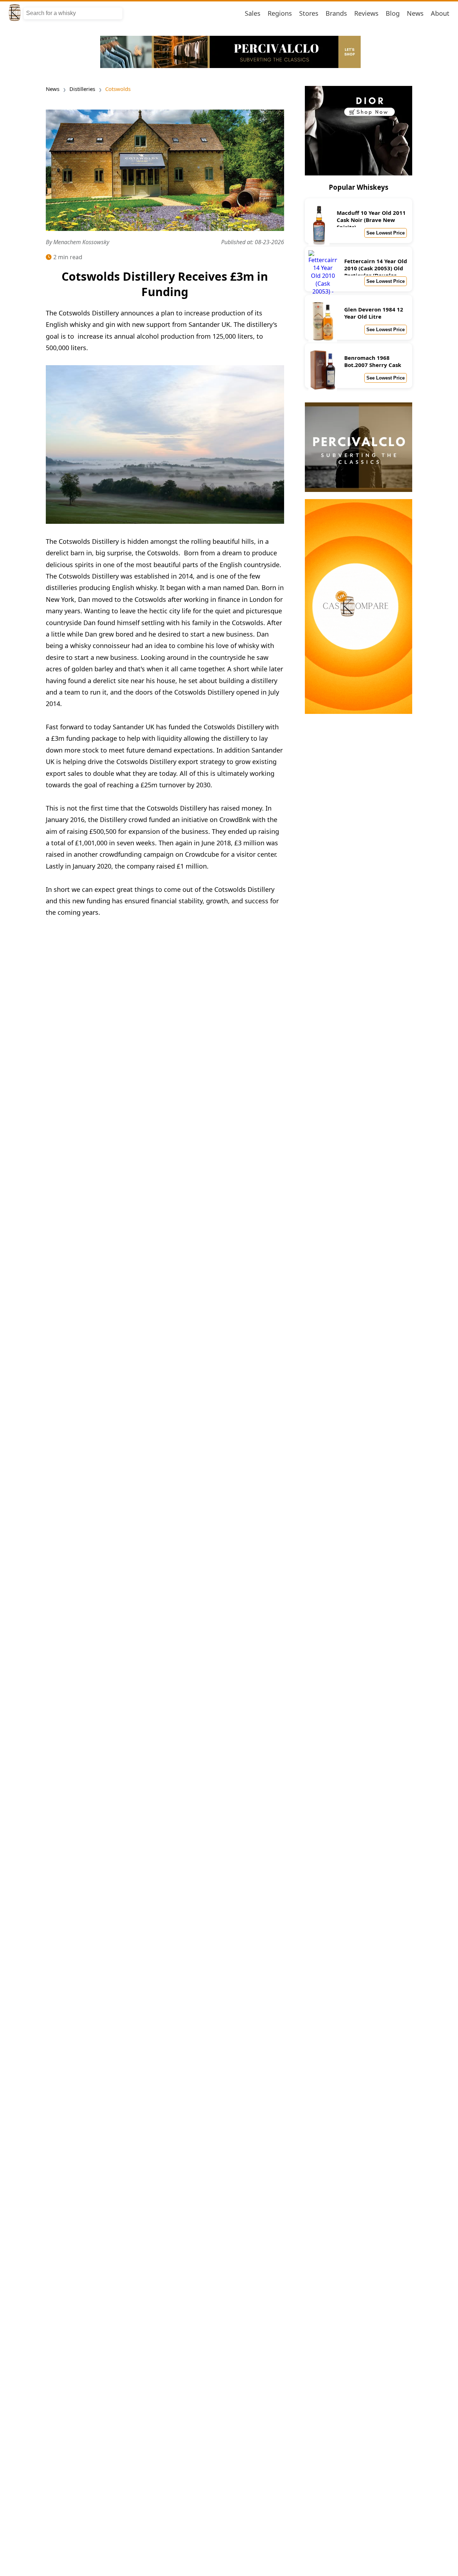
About (440, 13)
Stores (309, 13)
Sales (253, 13)
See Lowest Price (386, 233)
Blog (393, 13)
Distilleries (82, 89)
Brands (336, 13)
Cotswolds (118, 89)
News (415, 13)
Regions (280, 13)
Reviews (366, 13)
